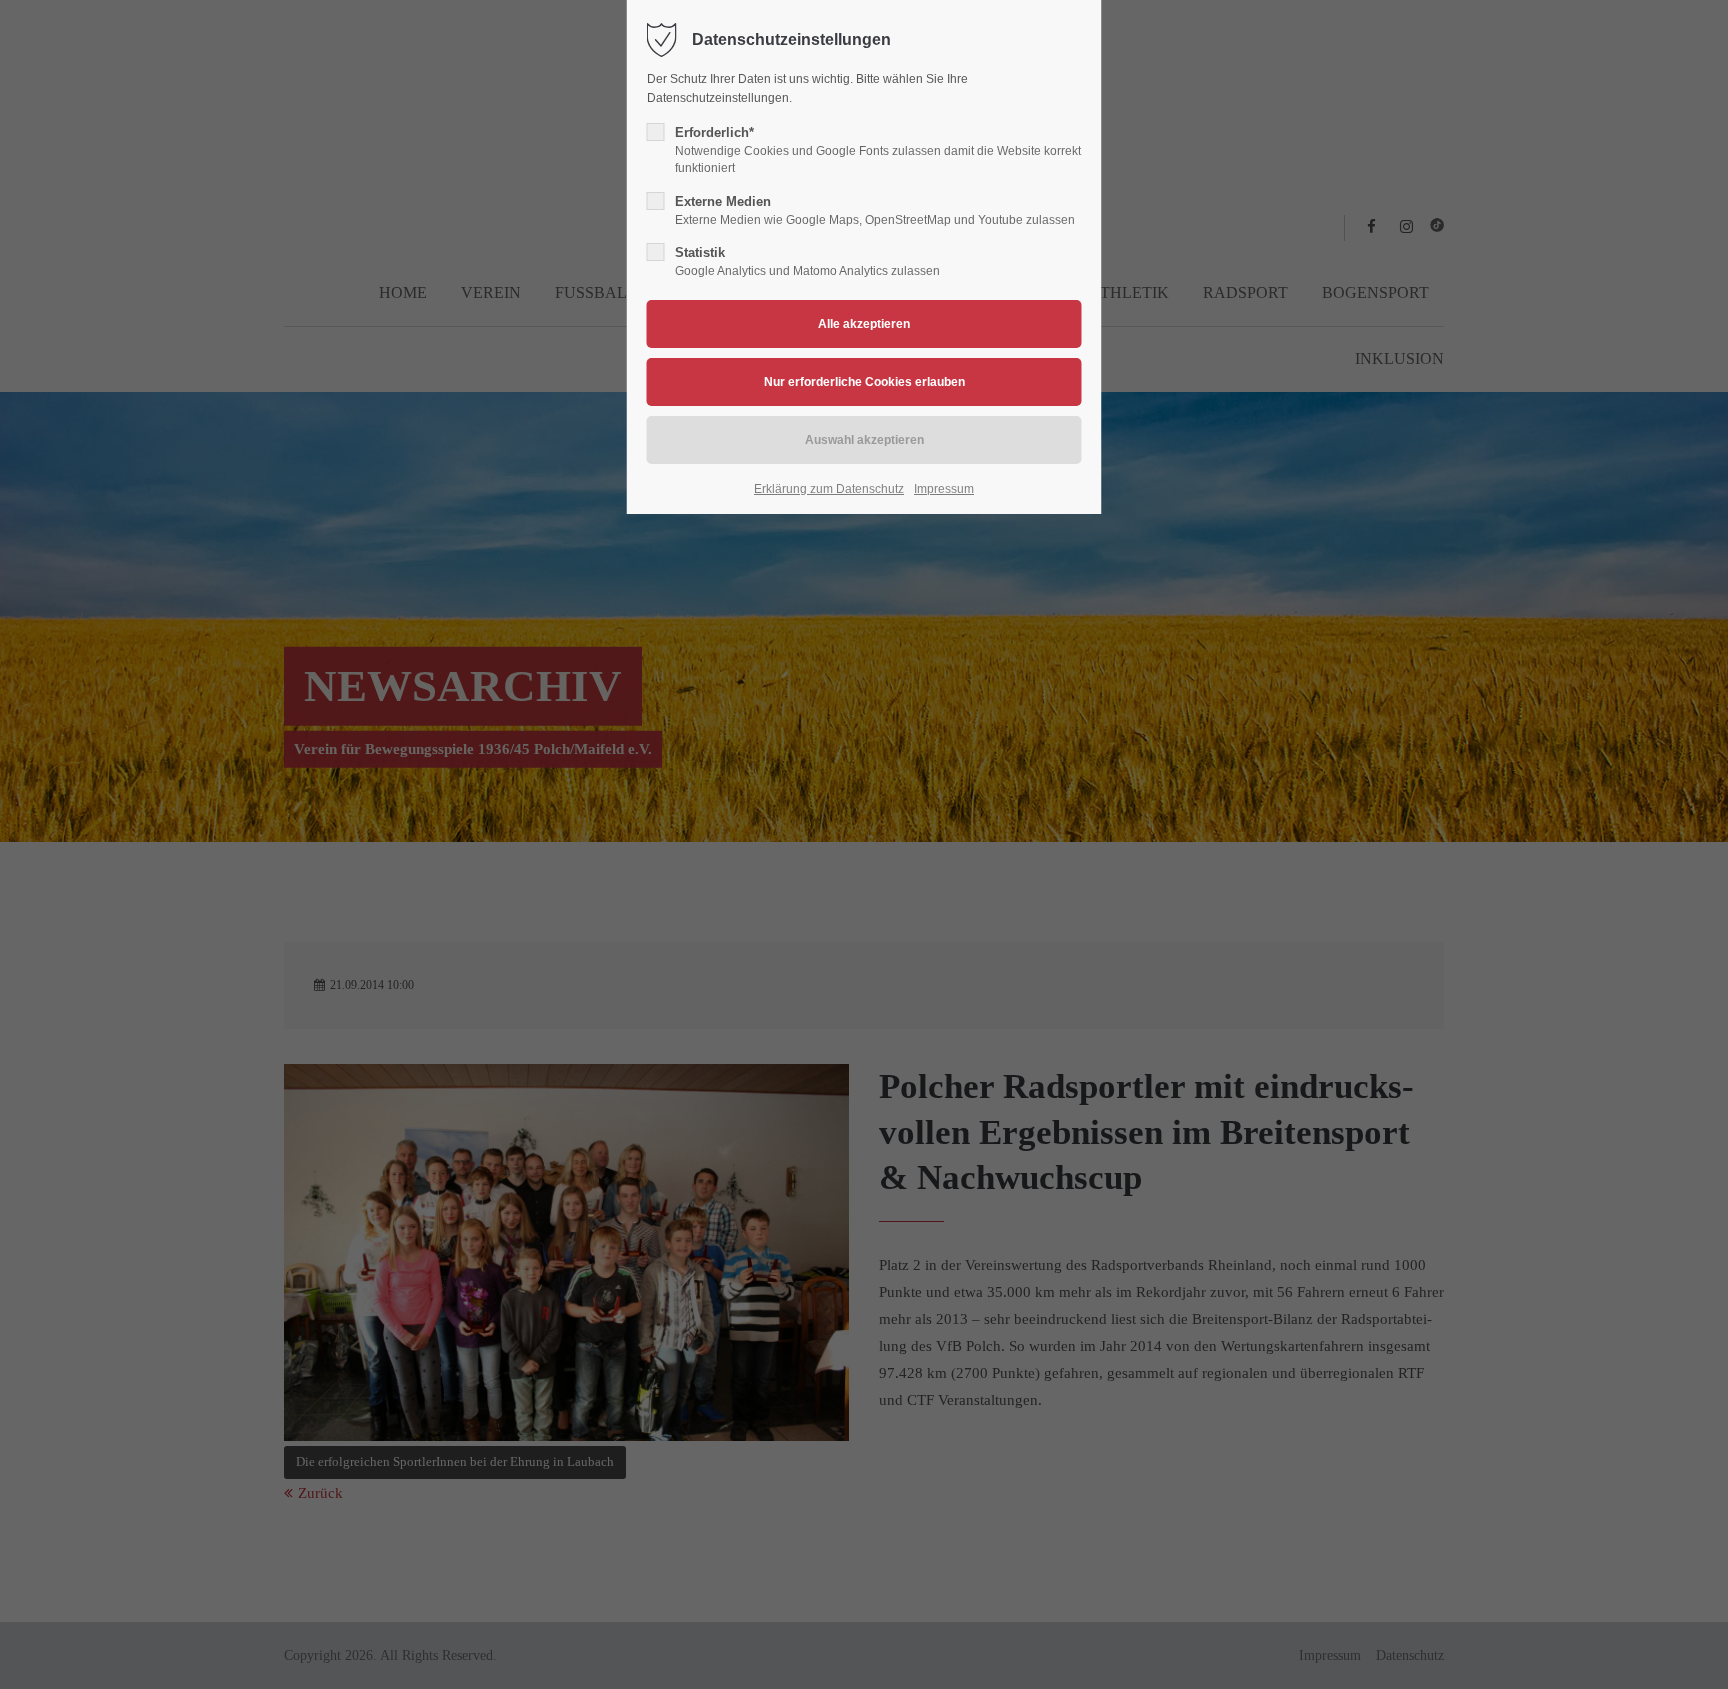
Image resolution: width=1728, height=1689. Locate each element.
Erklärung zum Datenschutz (829, 489)
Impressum (944, 489)
